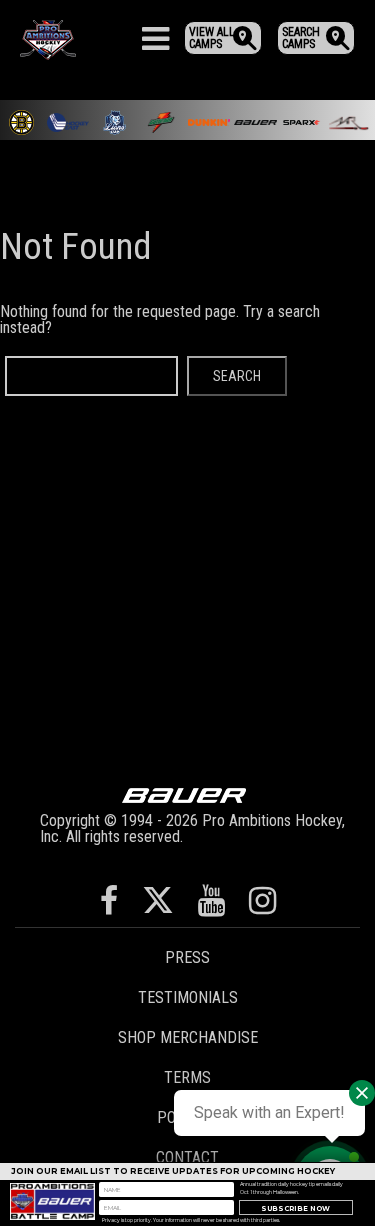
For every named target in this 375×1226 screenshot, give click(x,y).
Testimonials (188, 997)
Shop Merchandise (188, 1037)
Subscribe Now (295, 1208)
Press (187, 957)
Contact (187, 1157)
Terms (187, 1077)
